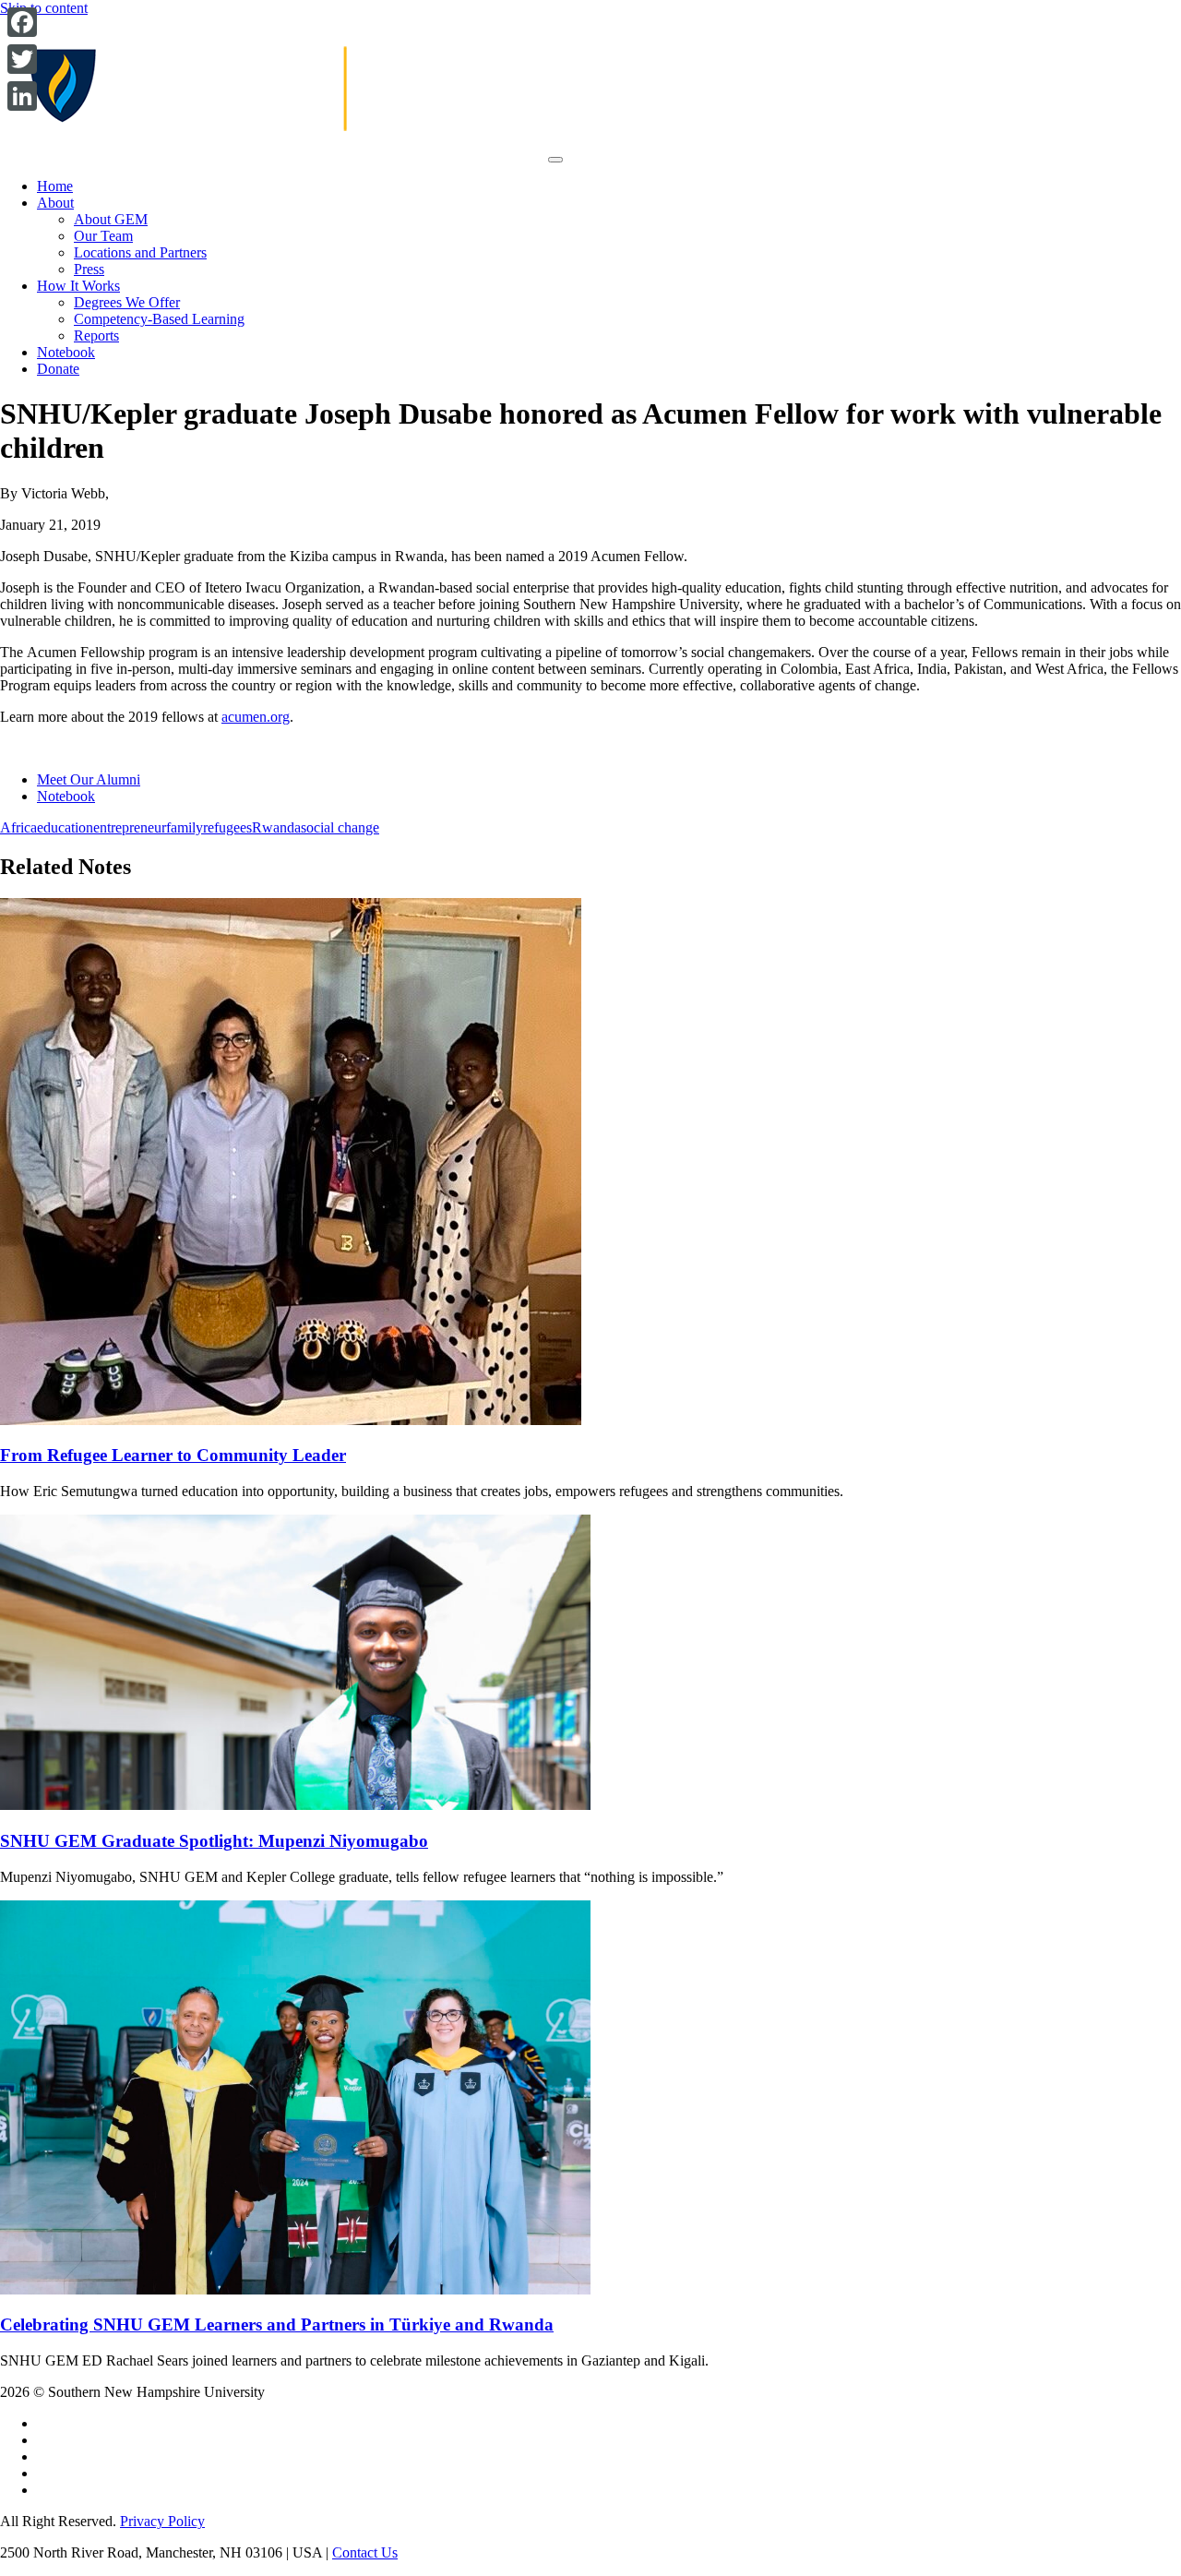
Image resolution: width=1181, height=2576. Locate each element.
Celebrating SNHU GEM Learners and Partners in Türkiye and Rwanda (277, 2324)
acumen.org (256, 717)
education (65, 827)
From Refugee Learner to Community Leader (173, 1455)
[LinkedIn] (22, 96)
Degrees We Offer (127, 302)
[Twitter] (22, 59)
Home (55, 186)
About (55, 203)
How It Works (78, 286)
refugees (227, 827)
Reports (96, 335)
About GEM (111, 219)
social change (340, 827)
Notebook (66, 352)
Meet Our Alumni (89, 779)
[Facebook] (22, 22)
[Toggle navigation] (555, 160)
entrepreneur (130, 827)
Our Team (103, 236)
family (185, 827)
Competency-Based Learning (159, 319)
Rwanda (276, 827)
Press (89, 269)
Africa (18, 827)
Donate (58, 369)
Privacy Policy (162, 2521)
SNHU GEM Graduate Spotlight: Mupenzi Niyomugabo (214, 1841)
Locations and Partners (140, 252)
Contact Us (365, 2552)
